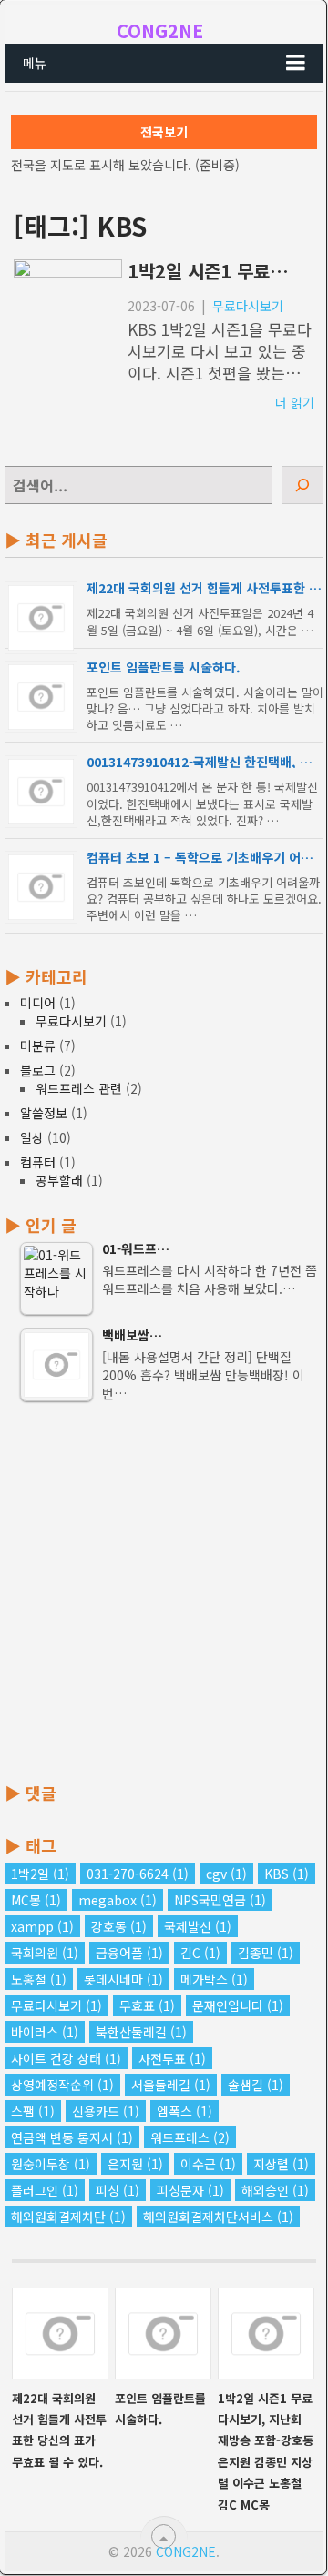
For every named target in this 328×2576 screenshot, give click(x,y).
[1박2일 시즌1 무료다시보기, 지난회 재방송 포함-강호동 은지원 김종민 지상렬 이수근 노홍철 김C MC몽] (266, 2334)
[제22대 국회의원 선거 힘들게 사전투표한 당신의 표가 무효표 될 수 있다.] (60, 2334)
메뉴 (35, 63)
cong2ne (160, 30)
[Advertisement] (164, 1593)
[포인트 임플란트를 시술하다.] (163, 2334)
